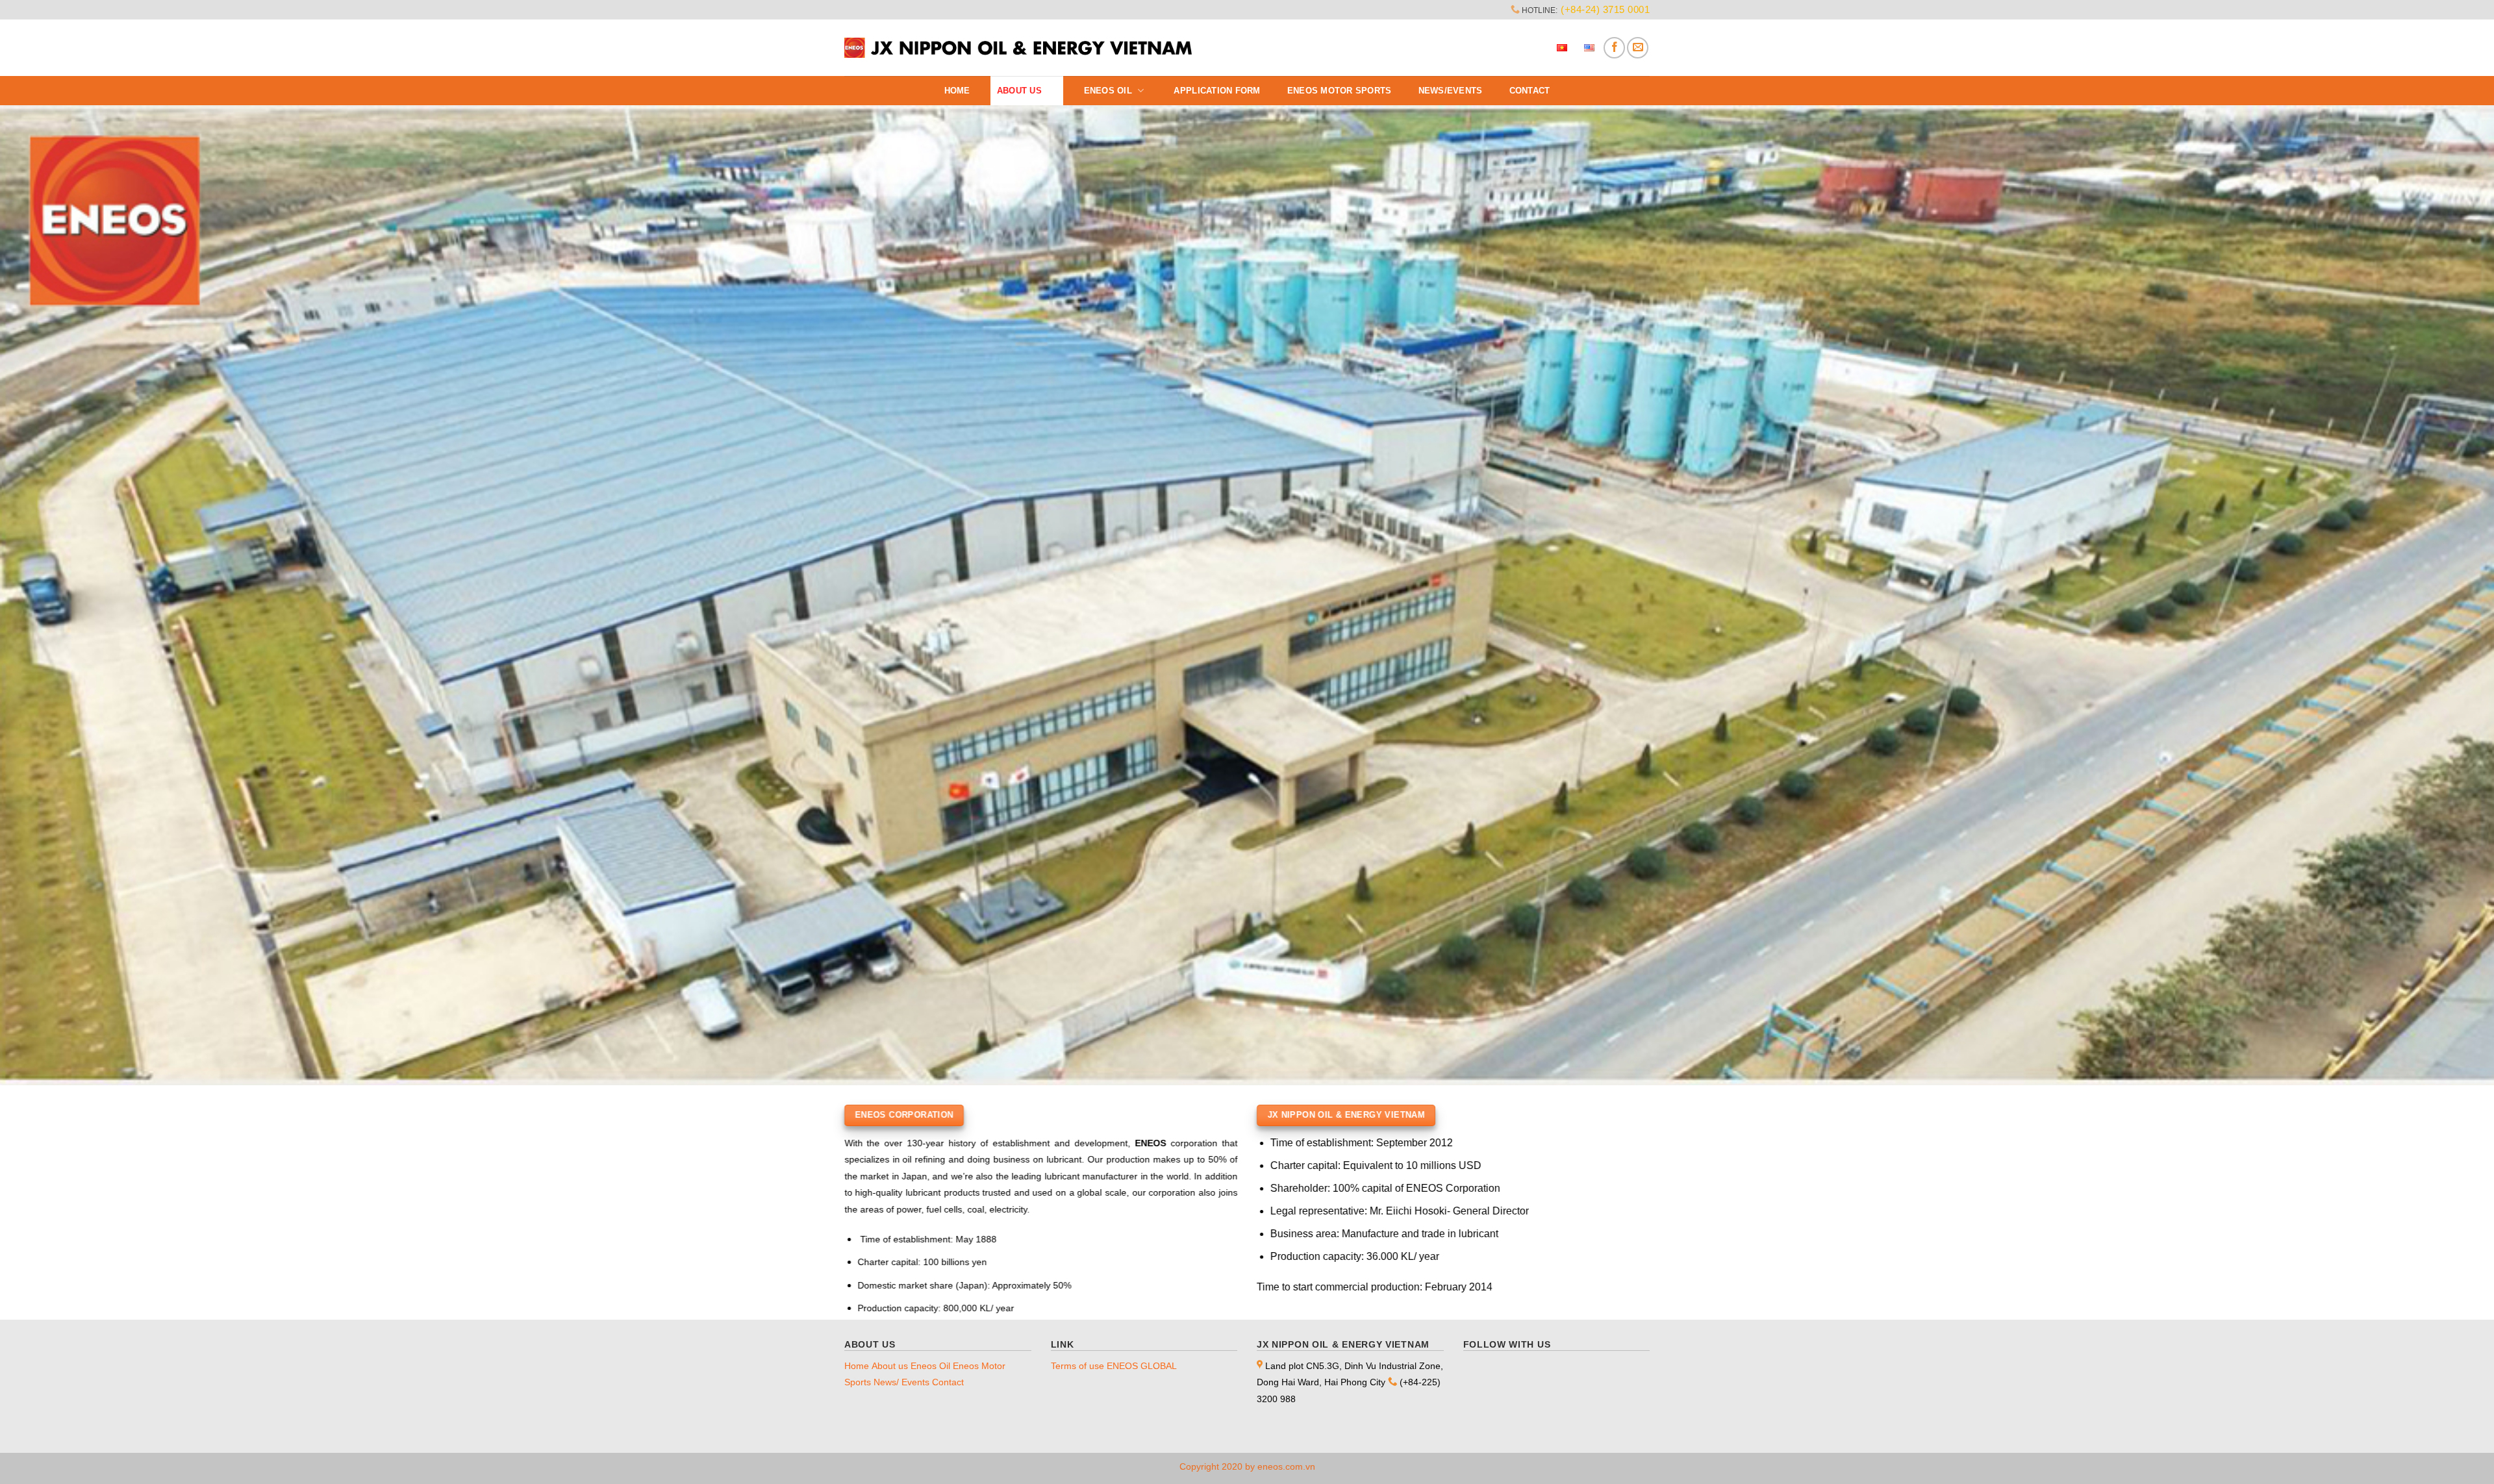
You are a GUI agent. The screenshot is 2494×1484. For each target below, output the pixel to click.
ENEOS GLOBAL (1142, 1366)
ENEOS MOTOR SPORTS (1340, 91)
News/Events (1451, 91)
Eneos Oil (1108, 91)
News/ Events (901, 1382)
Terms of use (1077, 1366)
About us (1019, 91)
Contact (1530, 91)
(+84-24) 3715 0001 (1605, 9)
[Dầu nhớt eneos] (1019, 48)
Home (957, 91)
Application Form (1217, 91)
